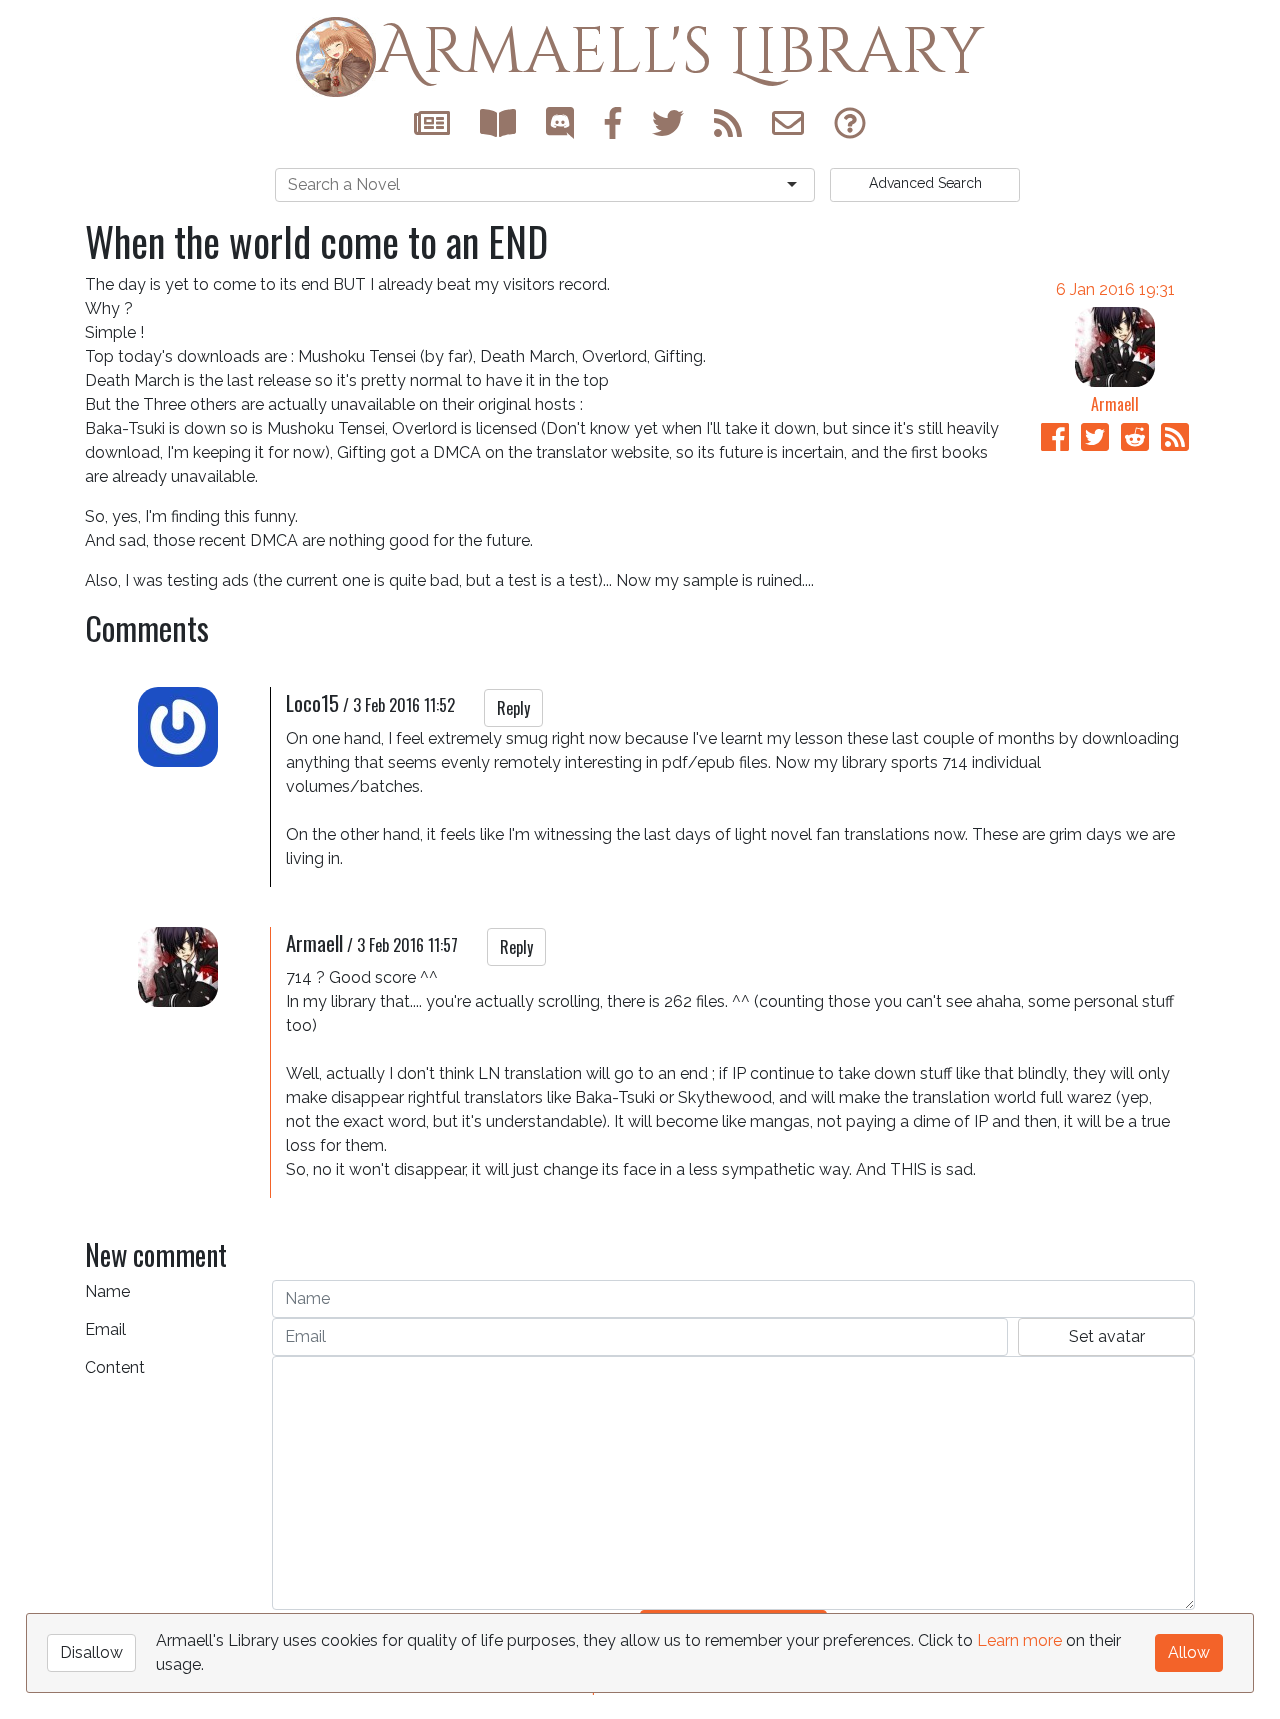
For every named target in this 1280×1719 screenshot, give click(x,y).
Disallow (91, 1652)
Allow (1189, 1652)
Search (925, 183)
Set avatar (1107, 1336)
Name (107, 1291)
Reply (513, 708)
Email (105, 1329)
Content (115, 1367)
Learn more (1019, 1640)
